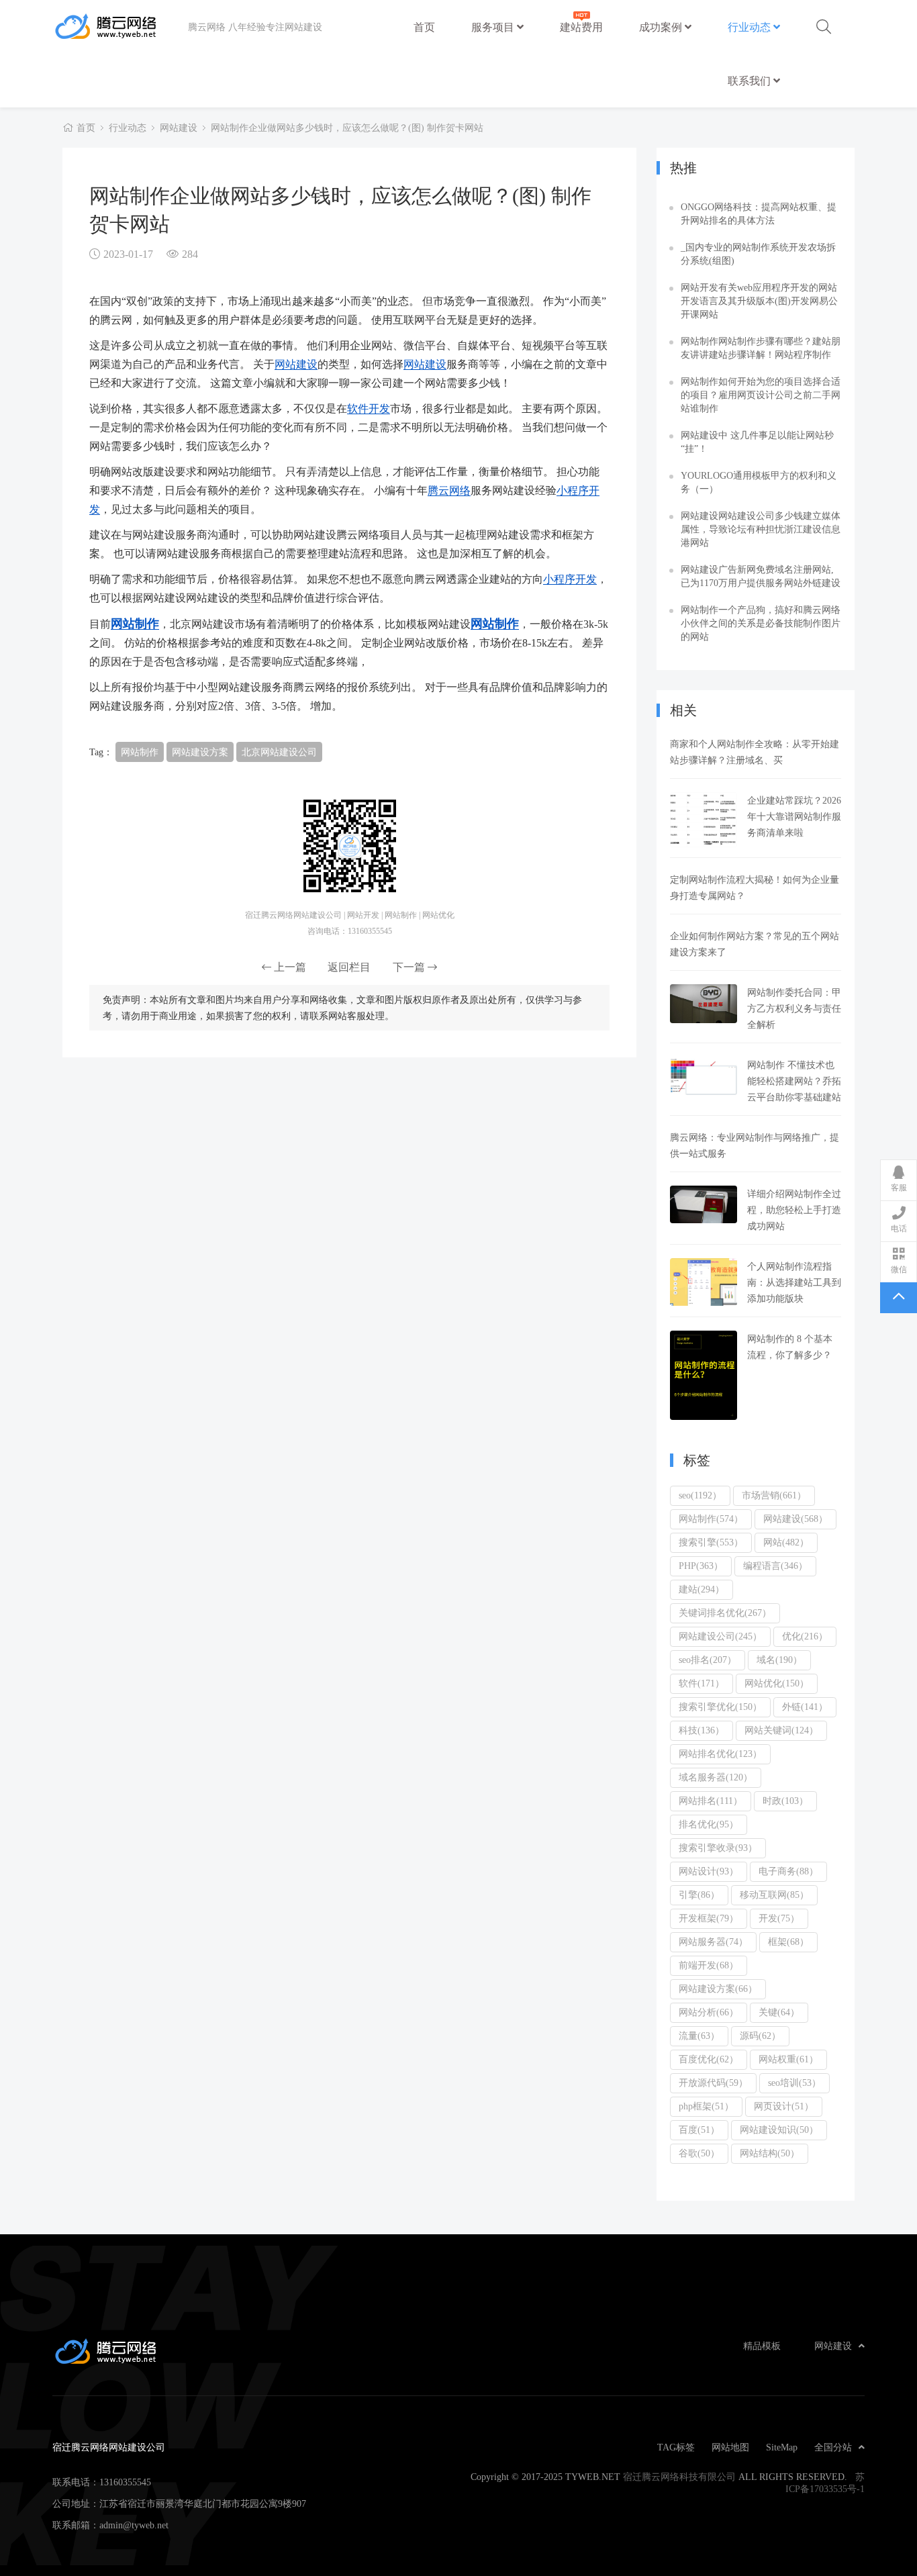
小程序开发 (570, 579)
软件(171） (702, 1683)
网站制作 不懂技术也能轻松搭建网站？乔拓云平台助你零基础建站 (794, 1081)
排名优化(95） (709, 1824)
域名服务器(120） (716, 1777)
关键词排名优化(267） (725, 1613)
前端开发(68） (709, 1965)
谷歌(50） (699, 2153)
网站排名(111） (711, 1801)
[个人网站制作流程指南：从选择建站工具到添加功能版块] (704, 1282)
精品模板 (762, 2346)
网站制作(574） (711, 1519)
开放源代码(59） (713, 2083)
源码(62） (760, 2036)
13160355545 (125, 2482)
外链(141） (805, 1707)
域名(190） (779, 1660)
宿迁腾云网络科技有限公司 (679, 2477)
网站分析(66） (709, 2012)
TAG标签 (676, 2447)
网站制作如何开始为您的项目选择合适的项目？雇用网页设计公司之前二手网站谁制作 (761, 395)
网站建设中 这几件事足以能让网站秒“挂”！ (757, 442)
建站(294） (702, 1589)
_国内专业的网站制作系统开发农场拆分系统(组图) (758, 254)
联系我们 (751, 81)
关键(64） (779, 2012)
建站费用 (581, 27)
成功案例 (662, 27)
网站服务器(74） (713, 1942)
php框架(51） (706, 2106)
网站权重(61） (788, 2059)
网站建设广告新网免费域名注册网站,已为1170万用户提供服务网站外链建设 (761, 576)
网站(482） (786, 1542)
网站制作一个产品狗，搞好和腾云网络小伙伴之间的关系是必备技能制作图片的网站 (761, 623)
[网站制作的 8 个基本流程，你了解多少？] (704, 1375)
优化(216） (805, 1636)
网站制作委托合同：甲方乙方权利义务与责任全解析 (794, 1008)
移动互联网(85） (774, 1895)
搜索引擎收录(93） (718, 1848)
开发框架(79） (709, 1918)
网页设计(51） (784, 2106)
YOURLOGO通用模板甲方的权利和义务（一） (759, 482)
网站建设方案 (200, 752)
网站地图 (730, 2447)
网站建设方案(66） (718, 1989)
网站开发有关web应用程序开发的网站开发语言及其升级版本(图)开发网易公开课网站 (759, 301)
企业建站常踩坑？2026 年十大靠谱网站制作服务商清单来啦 (794, 816)
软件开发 (369, 408)
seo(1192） (700, 1495)
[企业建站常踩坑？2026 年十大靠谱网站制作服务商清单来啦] (704, 820)
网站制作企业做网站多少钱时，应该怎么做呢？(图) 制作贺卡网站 (347, 128)
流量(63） (699, 2036)
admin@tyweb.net (134, 2525)
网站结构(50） (770, 2153)
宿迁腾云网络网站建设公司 (120, 27)
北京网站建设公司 (279, 752)
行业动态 (751, 27)
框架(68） (788, 1942)
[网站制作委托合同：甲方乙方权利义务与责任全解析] (704, 1004)
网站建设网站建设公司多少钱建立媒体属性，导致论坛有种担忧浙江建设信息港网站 (761, 529)
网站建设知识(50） (779, 2130)
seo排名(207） (708, 1660)
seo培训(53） (794, 2083)
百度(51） (699, 2130)
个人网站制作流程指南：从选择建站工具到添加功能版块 (794, 1282)
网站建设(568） (795, 1519)
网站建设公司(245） (720, 1636)
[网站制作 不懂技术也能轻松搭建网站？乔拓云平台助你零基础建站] (704, 1076)
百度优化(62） (709, 2059)
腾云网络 (449, 490)
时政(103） (785, 1801)
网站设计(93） (709, 1871)
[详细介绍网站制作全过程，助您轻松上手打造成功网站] (704, 1204)
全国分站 (833, 2447)
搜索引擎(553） (711, 1542)
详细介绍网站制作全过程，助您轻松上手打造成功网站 (794, 1210)
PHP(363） (701, 1566)
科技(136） (702, 1730)
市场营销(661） (774, 1495)
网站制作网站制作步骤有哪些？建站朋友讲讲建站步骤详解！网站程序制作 (761, 348)
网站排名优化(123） (720, 1754)
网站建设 (179, 128)
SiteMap (782, 2447)
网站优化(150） (777, 1683)
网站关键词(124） (781, 1730)
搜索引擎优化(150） (720, 1707)
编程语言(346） (775, 1566)
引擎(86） (699, 1895)
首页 (424, 27)
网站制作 (135, 623)
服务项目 (494, 27)
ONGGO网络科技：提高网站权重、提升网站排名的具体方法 (759, 213)
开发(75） (779, 1918)
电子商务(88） (788, 1871)
